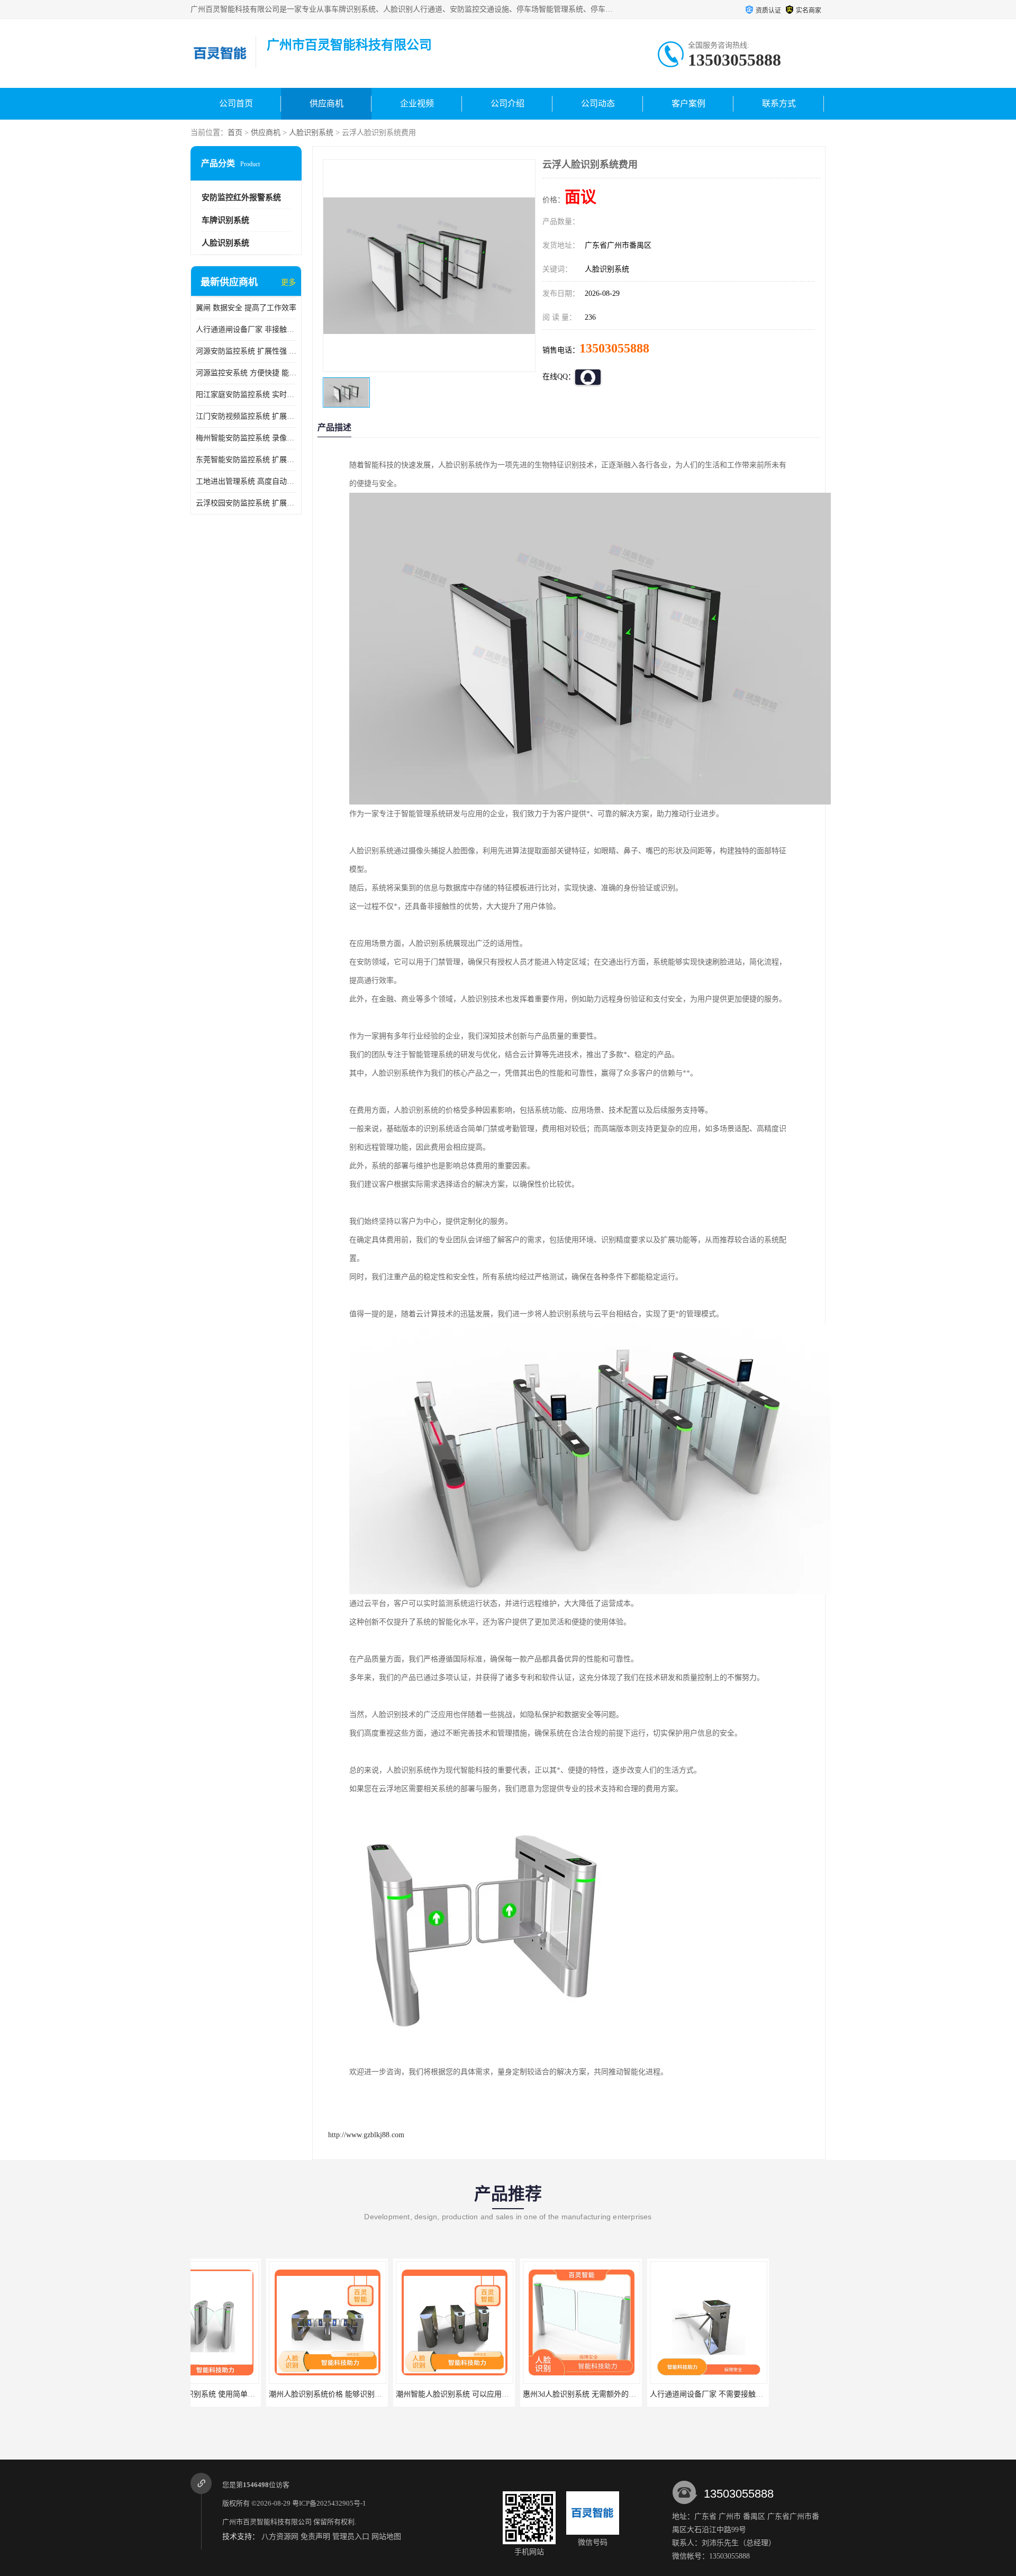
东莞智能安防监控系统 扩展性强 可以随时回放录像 (246, 460)
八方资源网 (280, 2537)
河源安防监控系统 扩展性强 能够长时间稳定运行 (246, 351)
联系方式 (779, 103)
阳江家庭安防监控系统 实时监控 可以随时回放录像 (246, 395)
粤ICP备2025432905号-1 (329, 2503)
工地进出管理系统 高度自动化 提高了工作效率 (246, 481)
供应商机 (326, 103)
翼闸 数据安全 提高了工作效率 (246, 308)
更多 (288, 282)
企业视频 (417, 103)
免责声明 (315, 2537)
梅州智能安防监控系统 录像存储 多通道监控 (246, 438)
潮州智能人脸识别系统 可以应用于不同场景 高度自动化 (411, 2394)
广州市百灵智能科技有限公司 (267, 2522)
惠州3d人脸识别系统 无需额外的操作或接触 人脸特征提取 (542, 2394)
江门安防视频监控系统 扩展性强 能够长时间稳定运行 (246, 416)
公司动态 (598, 103)
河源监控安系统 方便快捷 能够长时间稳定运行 (246, 373)
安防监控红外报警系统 (241, 197)
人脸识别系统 (311, 133)
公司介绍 (507, 103)
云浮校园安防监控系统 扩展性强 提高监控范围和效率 (246, 503)
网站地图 (386, 2537)
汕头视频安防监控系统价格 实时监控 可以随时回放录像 (792, 2394)
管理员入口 (351, 2537)
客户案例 (688, 103)
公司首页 (236, 103)
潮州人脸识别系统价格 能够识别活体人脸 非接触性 (277, 2394)
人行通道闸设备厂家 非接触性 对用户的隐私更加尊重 (246, 329)
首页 (235, 133)
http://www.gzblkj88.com (366, 2135)
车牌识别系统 (225, 220)
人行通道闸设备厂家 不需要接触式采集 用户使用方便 (661, 2394)
